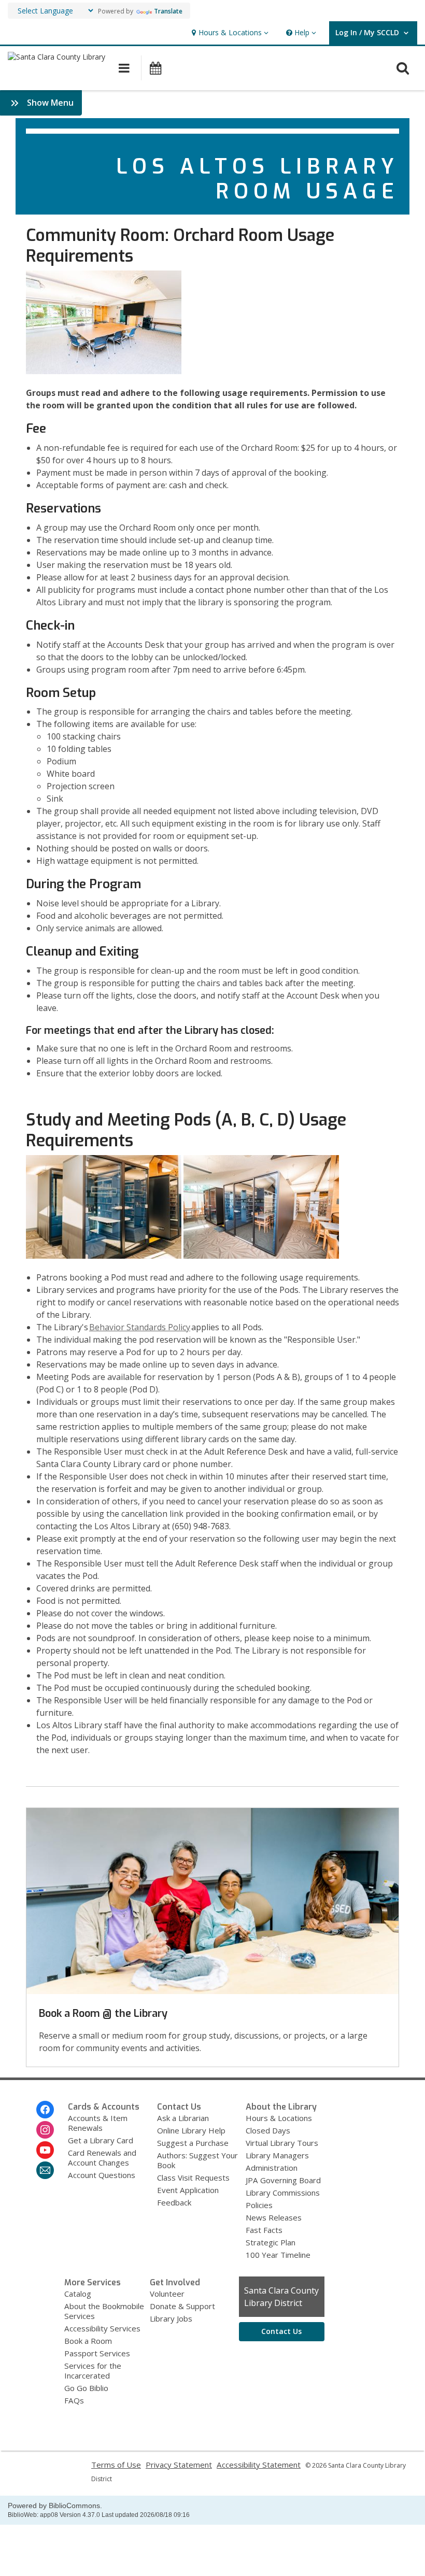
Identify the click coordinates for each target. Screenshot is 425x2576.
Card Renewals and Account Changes (102, 2158)
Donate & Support (182, 2306)
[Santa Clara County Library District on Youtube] (45, 2150)
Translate (168, 11)
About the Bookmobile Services (104, 2311)
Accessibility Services (102, 2328)
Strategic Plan (271, 2242)
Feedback (174, 2202)
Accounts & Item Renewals (98, 2123)
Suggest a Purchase (193, 2143)
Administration (272, 2168)
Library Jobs (171, 2318)
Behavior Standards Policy (140, 1327)
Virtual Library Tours (282, 2143)
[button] (229, 33)
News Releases (274, 2217)
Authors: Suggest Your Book (197, 2160)
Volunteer (167, 2294)
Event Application (188, 2190)
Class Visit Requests (193, 2177)
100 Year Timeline (278, 2255)
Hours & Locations (279, 2118)
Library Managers (277, 2155)
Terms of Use (116, 2465)
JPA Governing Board (283, 2180)
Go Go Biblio (86, 2388)
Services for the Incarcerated (93, 2371)
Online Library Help (191, 2130)
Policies (259, 2205)
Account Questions (102, 2175)
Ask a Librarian (183, 2118)
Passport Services (97, 2353)
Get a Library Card (101, 2140)
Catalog (78, 2294)
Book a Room (88, 2341)
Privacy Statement (179, 2465)
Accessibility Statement (259, 2465)
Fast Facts (264, 2230)
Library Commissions (283, 2193)
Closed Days (268, 2130)
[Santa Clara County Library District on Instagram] (45, 2130)
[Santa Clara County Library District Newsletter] (45, 2170)
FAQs (74, 2400)
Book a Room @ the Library (103, 2013)
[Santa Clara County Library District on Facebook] (45, 2110)
